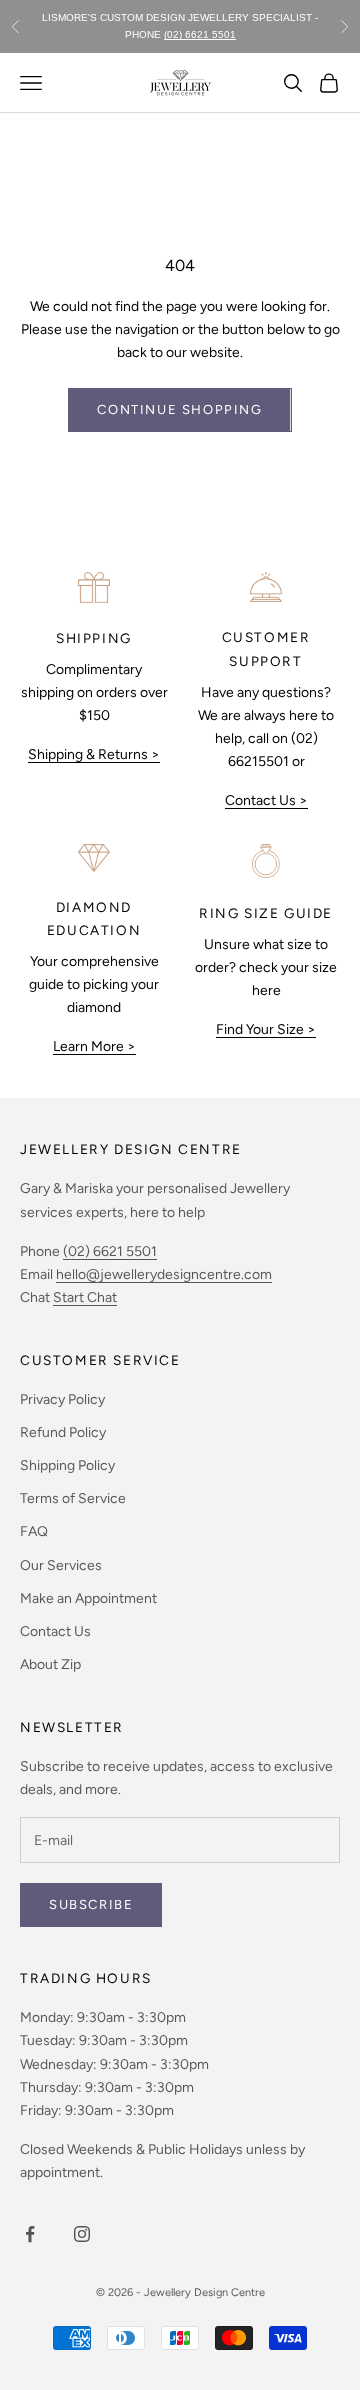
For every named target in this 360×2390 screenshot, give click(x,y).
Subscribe (91, 1904)
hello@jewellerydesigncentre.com (164, 1274)
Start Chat (85, 1297)
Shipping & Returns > (94, 754)
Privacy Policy (62, 1399)
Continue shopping (179, 409)
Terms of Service (73, 1498)
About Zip (50, 1664)
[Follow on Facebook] (30, 2234)
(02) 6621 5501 (200, 34)
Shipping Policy (67, 1465)
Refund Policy (63, 1432)
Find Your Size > (266, 1029)
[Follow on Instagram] (82, 2234)
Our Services (61, 1565)
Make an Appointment (88, 1598)
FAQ (34, 1531)
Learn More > (94, 1046)
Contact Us (55, 1631)
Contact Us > (266, 800)
